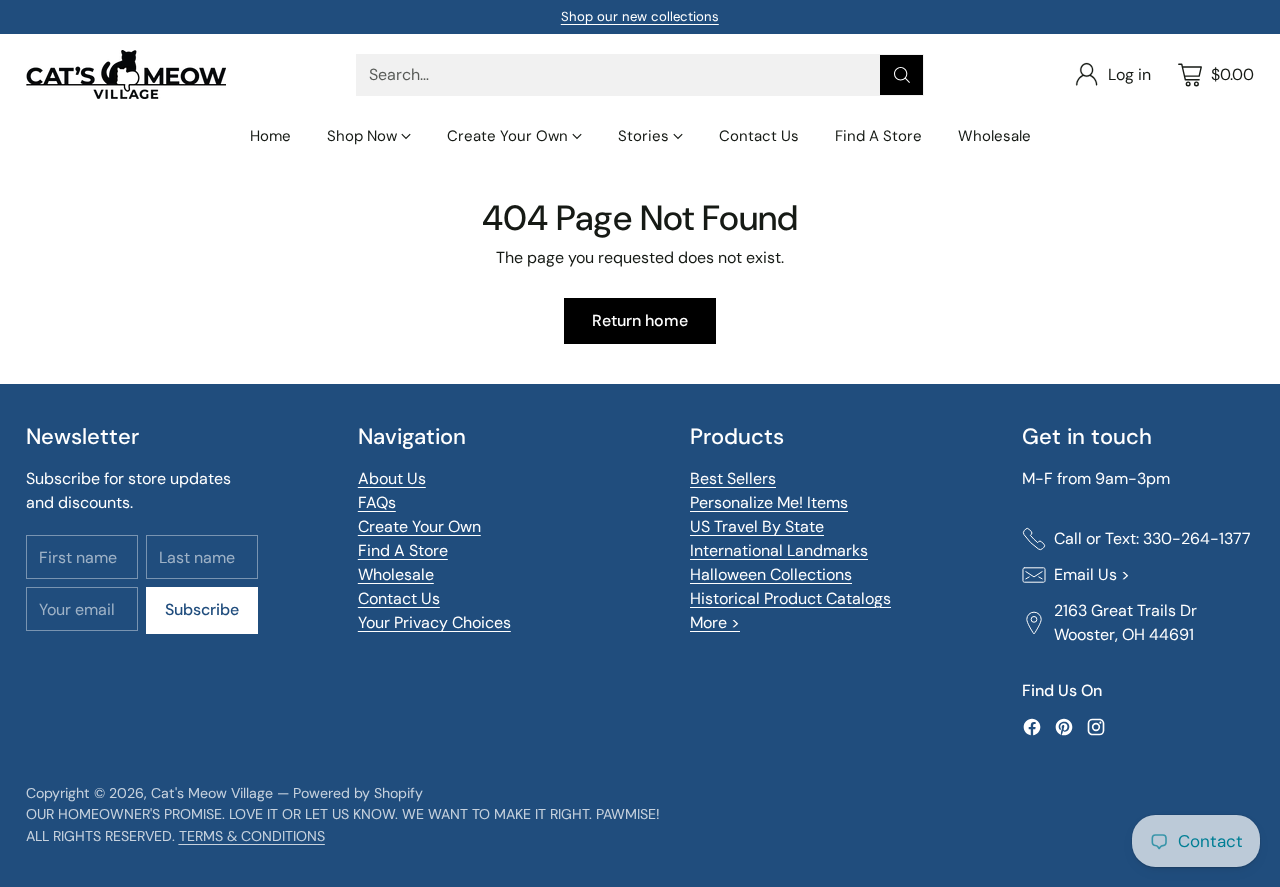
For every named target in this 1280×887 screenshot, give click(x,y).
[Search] (902, 75)
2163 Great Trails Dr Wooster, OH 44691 (1125, 622)
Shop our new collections (640, 16)
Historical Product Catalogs (790, 598)
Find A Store (403, 550)
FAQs (377, 502)
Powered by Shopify (358, 793)
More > (715, 622)
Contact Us (399, 598)
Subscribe (202, 609)
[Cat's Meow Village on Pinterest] (1064, 730)
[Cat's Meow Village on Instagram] (1096, 730)
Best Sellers (733, 478)
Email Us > (1092, 574)
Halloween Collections (771, 574)
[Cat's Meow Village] (126, 74)
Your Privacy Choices (434, 622)
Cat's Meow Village (212, 793)
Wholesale (396, 574)
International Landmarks (779, 550)
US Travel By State (757, 526)
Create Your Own (419, 526)
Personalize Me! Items (769, 502)
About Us (392, 478)
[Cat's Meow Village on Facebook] (1032, 730)
